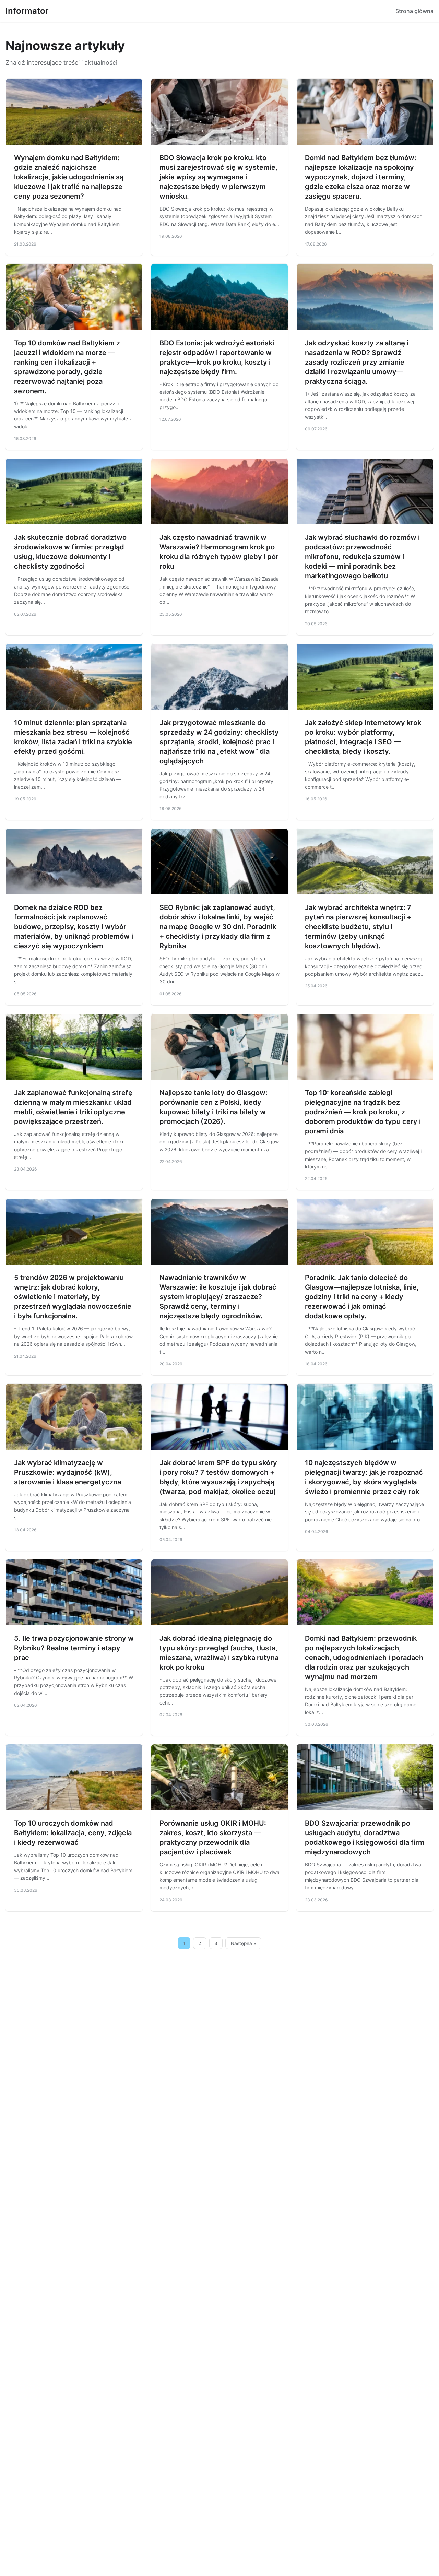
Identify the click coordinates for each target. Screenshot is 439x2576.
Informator (27, 11)
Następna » (244, 1943)
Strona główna (414, 11)
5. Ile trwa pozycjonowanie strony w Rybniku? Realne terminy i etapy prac (74, 1648)
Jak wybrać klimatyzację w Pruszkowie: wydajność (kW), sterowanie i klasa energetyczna (68, 1472)
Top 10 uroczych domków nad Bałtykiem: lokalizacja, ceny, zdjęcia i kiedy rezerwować (73, 1833)
